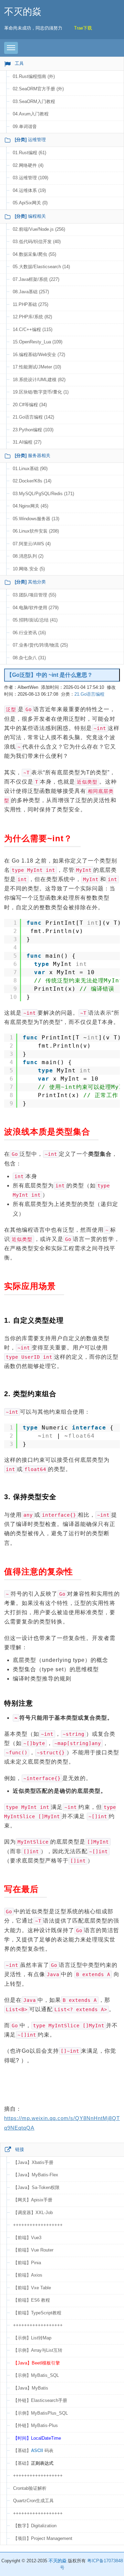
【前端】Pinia (27, 2263)
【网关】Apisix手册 (33, 2200)
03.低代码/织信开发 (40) (37, 242)
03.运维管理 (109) (30, 178)
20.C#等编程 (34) (30, 405)
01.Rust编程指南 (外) (34, 76)
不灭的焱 (23, 12)
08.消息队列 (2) (28, 556)
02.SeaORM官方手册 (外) (38, 89)
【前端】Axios (28, 2275)
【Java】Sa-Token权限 (36, 2187)
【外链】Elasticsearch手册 (40, 2400)
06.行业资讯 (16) (29, 633)
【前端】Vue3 (27, 2238)
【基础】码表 (33, 2450)
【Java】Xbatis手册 (33, 2162)
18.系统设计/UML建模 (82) (39, 380)
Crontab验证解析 (30, 2488)
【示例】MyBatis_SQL (36, 2375)
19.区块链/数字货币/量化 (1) (41, 392)
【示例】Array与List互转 (38, 2350)
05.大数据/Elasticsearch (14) (41, 267)
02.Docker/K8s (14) (32, 481)
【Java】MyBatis (31, 2388)
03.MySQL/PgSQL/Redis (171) (43, 494)
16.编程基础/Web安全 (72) (39, 355)
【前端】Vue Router (33, 2250)
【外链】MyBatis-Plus (35, 2425)
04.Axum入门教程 (31, 114)
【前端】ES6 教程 (32, 2300)
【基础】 (33, 2463)
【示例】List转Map (32, 2338)
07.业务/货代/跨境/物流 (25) (40, 645)
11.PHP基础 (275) (30, 304)
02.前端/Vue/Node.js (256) (39, 229)
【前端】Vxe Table (32, 2288)
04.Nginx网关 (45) (30, 506)
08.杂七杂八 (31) (29, 658)
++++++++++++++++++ (38, 2225)
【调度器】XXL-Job (33, 2213)
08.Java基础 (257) (31, 292)
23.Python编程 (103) (33, 430)
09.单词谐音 (25, 127)
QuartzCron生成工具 (33, 2501)
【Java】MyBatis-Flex (36, 2175)
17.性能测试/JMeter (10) (37, 367)
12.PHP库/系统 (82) (32, 317)
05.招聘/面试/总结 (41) (35, 620)
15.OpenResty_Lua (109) (38, 342)
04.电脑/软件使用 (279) (36, 608)
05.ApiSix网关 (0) (30, 203)
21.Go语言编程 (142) (33, 417)
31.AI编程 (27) (27, 442)
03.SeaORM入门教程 (34, 101)
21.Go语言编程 (89, 694)
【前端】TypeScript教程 (37, 2313)
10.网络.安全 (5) (29, 569)
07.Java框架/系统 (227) (36, 279)
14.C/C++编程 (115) (33, 329)
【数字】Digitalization (35, 2526)
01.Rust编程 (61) (29, 153)
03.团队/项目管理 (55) (34, 595)
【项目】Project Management (43, 2538)
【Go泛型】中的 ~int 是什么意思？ (50, 675)
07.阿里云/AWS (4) (32, 544)
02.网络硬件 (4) (28, 165)
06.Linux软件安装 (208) (36, 531)
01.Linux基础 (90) (30, 469)
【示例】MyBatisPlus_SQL (40, 2413)
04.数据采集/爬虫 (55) (34, 254)
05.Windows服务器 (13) (36, 519)
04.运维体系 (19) (29, 190)
